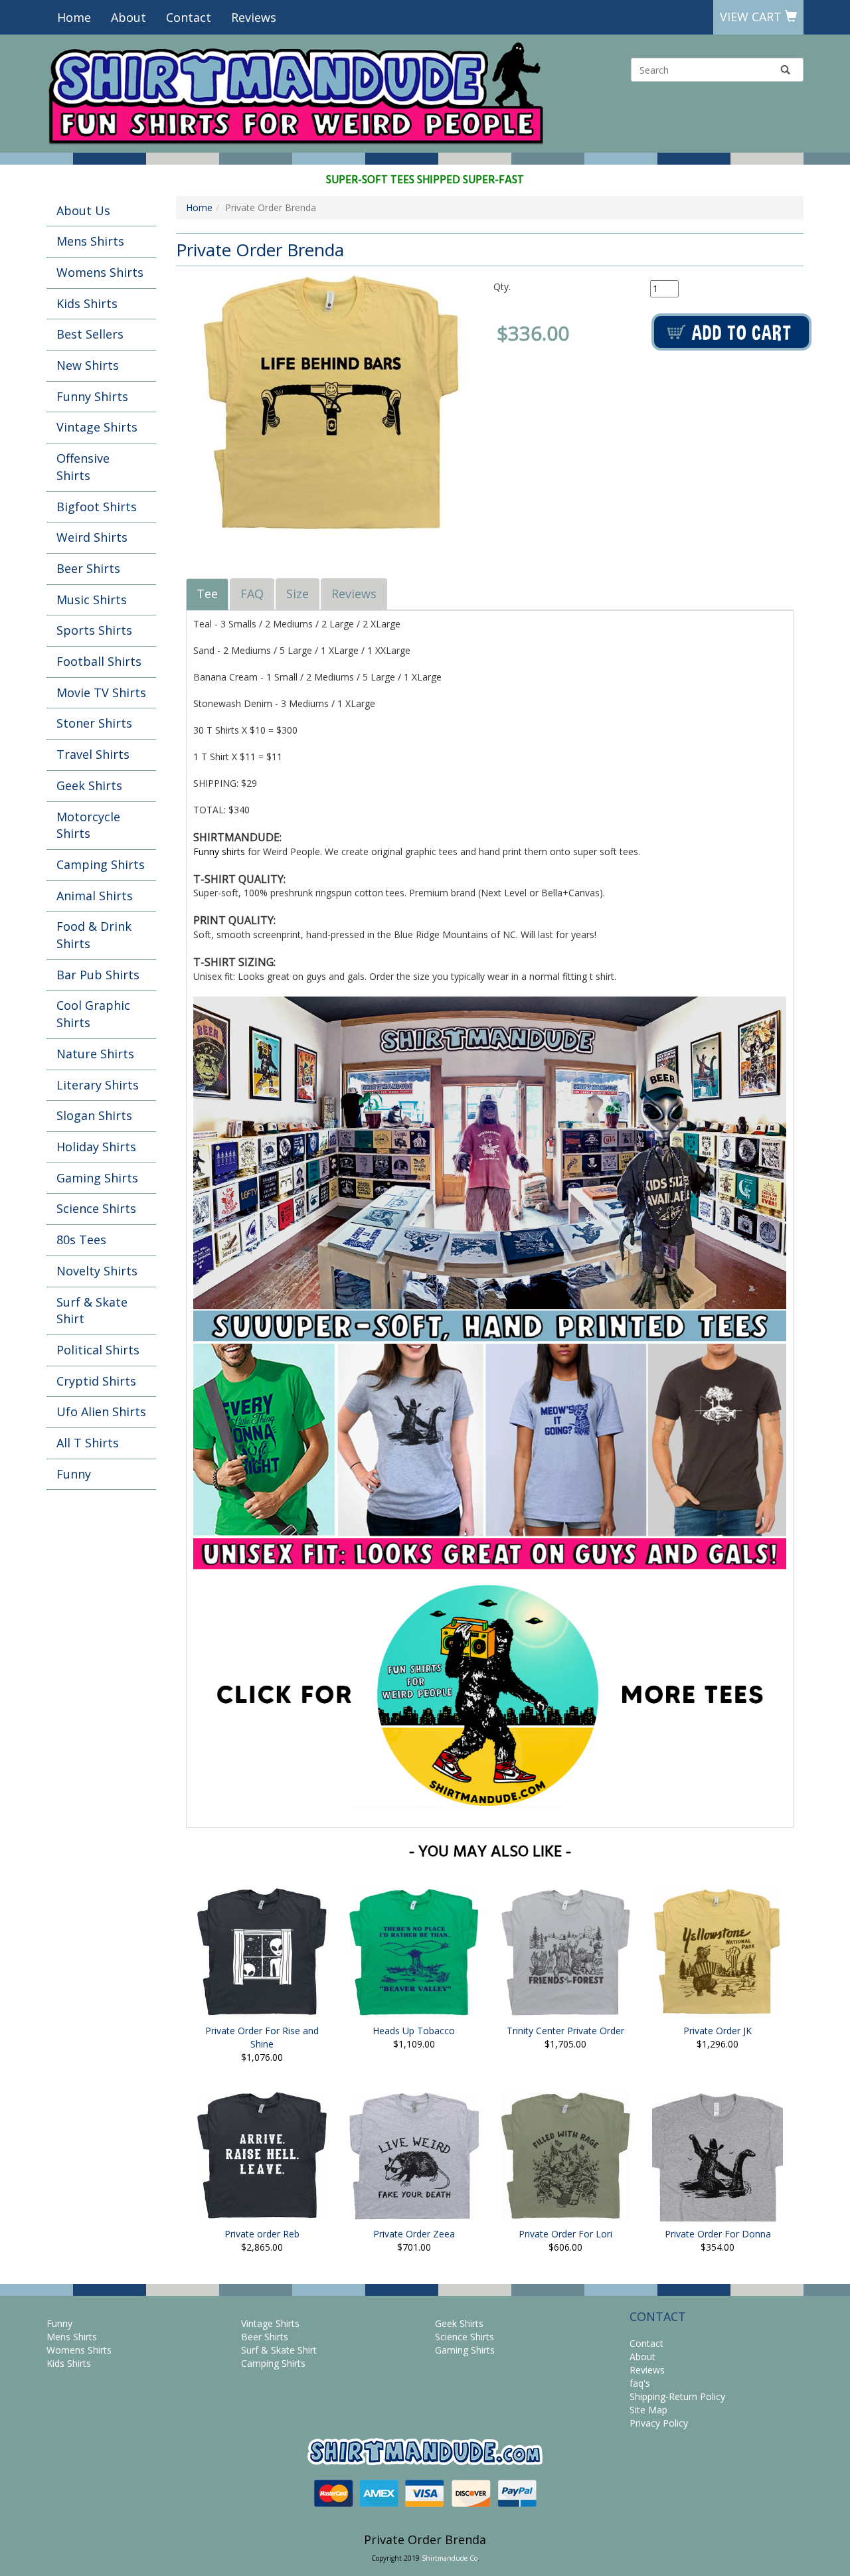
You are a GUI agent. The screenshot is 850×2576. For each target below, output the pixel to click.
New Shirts (88, 365)
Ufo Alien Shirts (101, 1411)
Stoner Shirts (94, 723)
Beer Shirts (88, 568)
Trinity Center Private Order (565, 2031)
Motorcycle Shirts (88, 825)
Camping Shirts (101, 864)
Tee (207, 594)
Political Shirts (98, 1350)
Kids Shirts (87, 303)
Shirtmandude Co (450, 2558)
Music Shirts (92, 600)
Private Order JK (718, 2031)
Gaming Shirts (97, 1178)
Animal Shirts (95, 896)
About (128, 17)
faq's (640, 2383)
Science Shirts (96, 1208)
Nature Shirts (95, 1054)
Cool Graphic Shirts (93, 1014)
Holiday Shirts (96, 1147)
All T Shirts (88, 1443)
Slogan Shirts (94, 1115)
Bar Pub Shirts (98, 975)
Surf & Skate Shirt (92, 1311)
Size (297, 594)
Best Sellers (90, 334)
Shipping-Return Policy (677, 2396)
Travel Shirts (93, 754)
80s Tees (81, 1240)
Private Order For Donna (718, 2234)
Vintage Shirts (97, 427)
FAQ (252, 594)
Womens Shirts (100, 272)
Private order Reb (262, 2234)
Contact (189, 17)
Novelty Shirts (97, 1271)
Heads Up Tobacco (414, 2031)
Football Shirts (99, 661)
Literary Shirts (98, 1085)
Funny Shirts (92, 396)
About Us (83, 210)
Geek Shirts (89, 785)
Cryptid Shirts (96, 1381)
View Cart (752, 17)
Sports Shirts (94, 630)
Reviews (254, 17)
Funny (74, 1474)
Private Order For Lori (565, 2234)
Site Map (648, 2410)
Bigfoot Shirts (97, 507)
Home (74, 17)
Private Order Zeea (414, 2234)
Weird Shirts (92, 537)
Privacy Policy (659, 2423)
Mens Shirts (90, 241)
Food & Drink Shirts (94, 935)
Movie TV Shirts (101, 692)
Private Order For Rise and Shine (262, 2037)
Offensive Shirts (83, 467)
